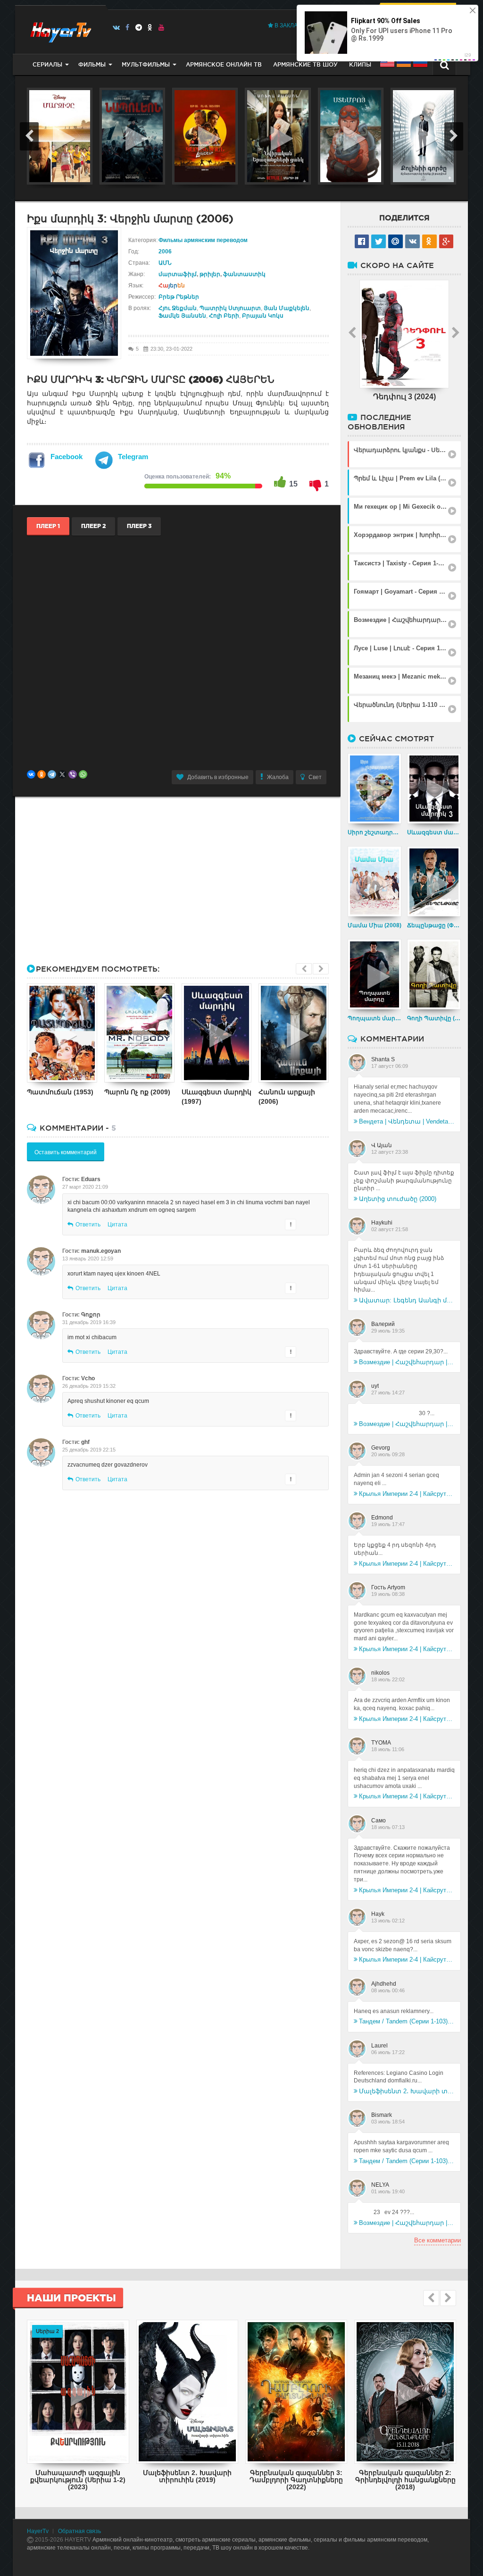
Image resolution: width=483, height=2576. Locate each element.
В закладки (291, 25)
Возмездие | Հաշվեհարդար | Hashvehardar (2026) (407, 1362)
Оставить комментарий (66, 1152)
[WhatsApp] (83, 774)
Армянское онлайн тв (224, 64)
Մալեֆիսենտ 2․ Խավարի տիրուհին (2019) (407, 2091)
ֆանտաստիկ (244, 274)
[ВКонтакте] (31, 774)
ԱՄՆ (165, 263)
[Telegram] (139, 27)
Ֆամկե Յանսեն (182, 316)
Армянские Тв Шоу (305, 64)
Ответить (88, 1225)
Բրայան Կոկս (263, 316)
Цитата (117, 1225)
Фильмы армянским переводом (203, 240)
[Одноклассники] (42, 774)
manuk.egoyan (101, 1251)
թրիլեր (210, 274)
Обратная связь (79, 2531)
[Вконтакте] (116, 27)
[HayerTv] (60, 29)
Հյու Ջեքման (178, 308)
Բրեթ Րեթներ (179, 297)
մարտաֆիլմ (178, 274)
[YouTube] (162, 27)
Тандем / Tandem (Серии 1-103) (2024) (407, 2021)
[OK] (150, 27)
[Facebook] (128, 27)
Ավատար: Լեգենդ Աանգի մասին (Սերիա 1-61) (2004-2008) (407, 1300)
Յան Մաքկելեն (287, 308)
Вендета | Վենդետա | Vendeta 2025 (407, 1121)
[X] (62, 774)
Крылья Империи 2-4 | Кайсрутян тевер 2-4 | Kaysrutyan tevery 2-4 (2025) (407, 1494)
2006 (165, 252)
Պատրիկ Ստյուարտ (230, 308)
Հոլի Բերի (224, 316)
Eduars (91, 1179)
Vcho (88, 1378)
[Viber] (73, 774)
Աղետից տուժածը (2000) (398, 1199)
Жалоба (278, 777)
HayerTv (38, 2531)
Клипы (360, 64)
